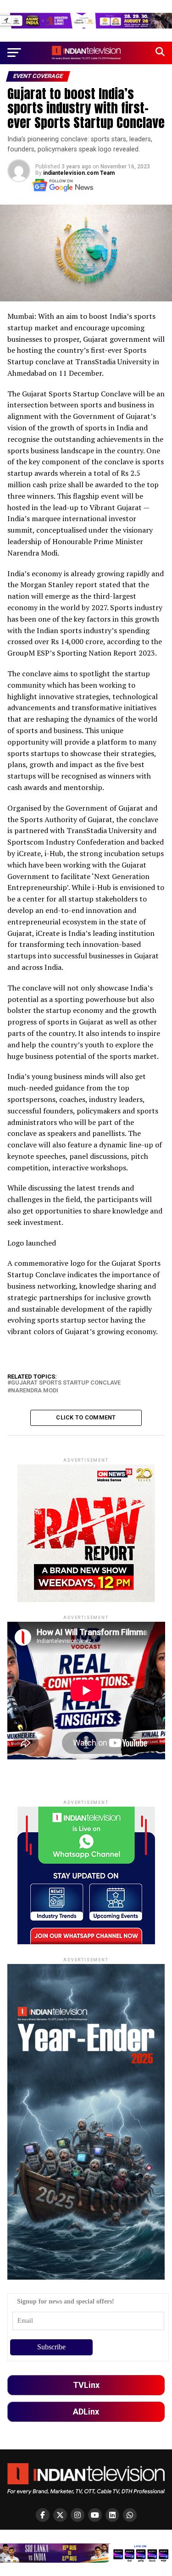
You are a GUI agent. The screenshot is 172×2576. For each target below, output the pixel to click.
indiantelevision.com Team (79, 173)
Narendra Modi (35, 1391)
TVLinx (86, 2385)
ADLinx (86, 2412)
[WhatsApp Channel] (130, 2515)
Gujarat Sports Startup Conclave (66, 1383)
